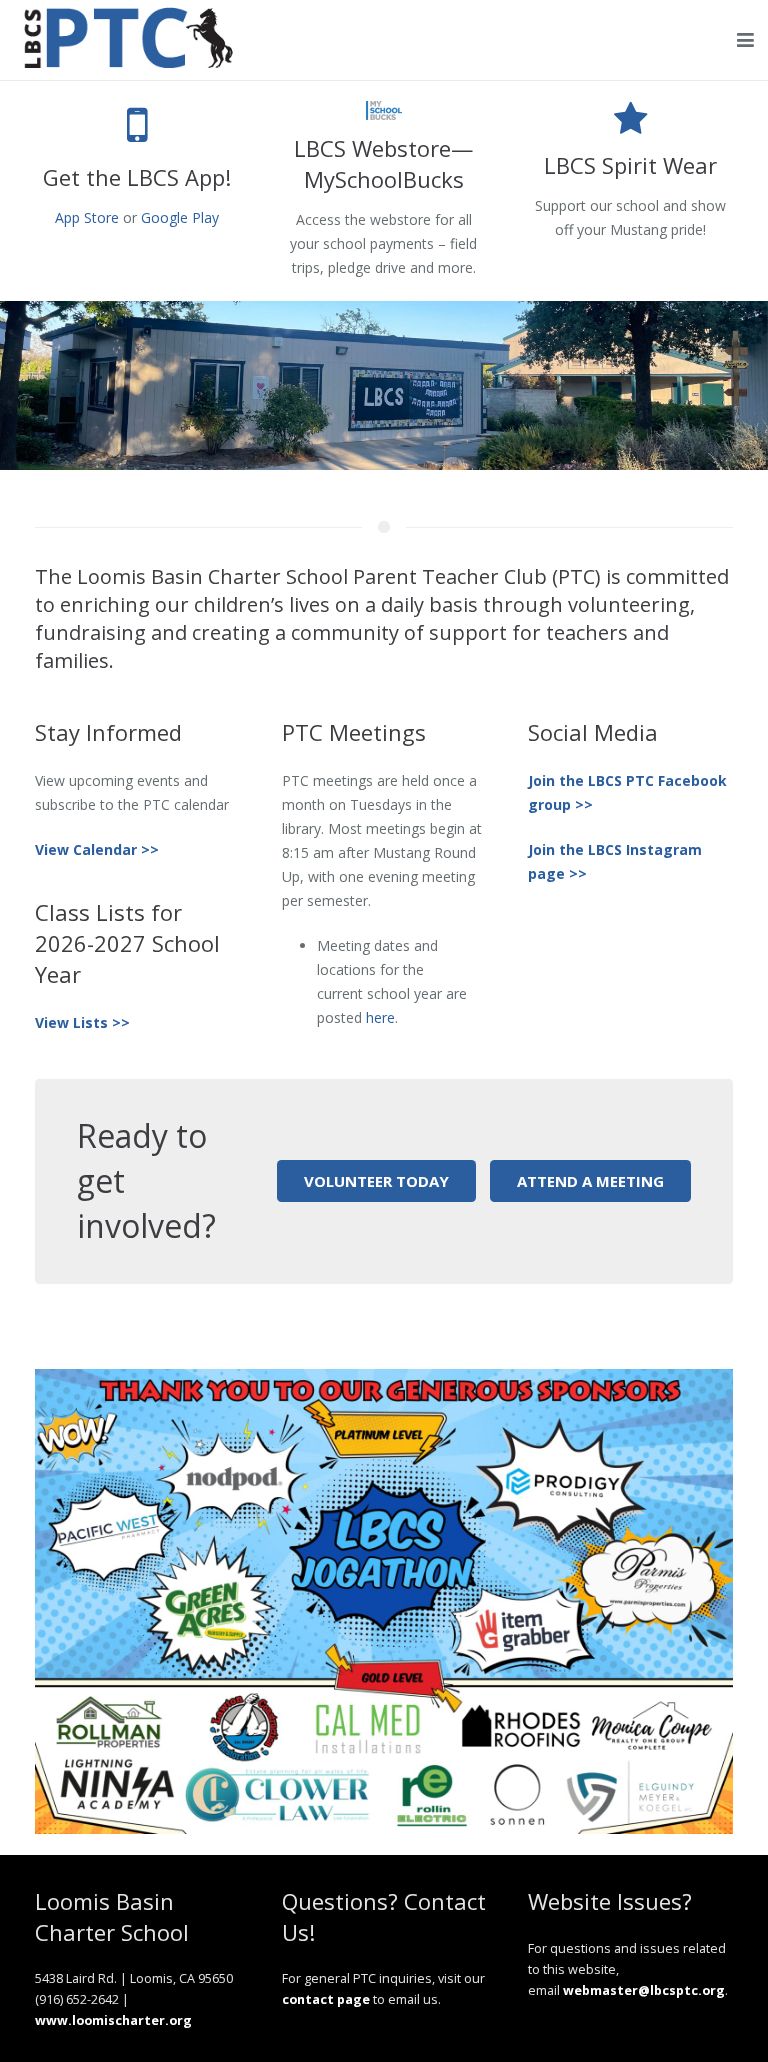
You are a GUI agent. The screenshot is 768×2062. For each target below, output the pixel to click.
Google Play (180, 217)
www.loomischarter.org (113, 2020)
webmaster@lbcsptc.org (644, 1990)
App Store (87, 217)
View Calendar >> (97, 849)
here (380, 1017)
